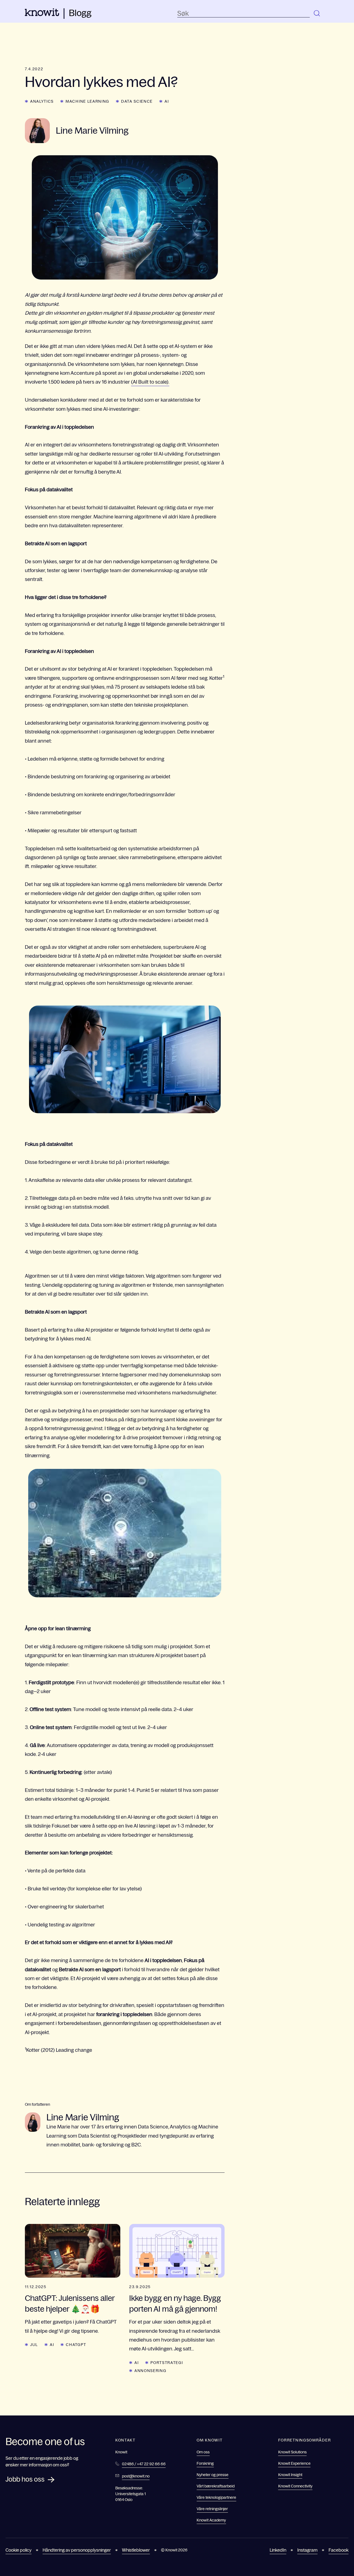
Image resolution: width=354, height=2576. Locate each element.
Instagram (307, 2550)
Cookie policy (19, 2550)
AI (167, 101)
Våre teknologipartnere (216, 2497)
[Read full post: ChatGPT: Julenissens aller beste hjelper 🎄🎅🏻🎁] (73, 2251)
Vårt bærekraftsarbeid (216, 2486)
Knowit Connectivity (295, 2486)
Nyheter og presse (213, 2475)
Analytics (42, 101)
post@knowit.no (136, 2476)
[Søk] (317, 14)
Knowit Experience (294, 2463)
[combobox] (244, 14)
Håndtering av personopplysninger (77, 2550)
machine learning (87, 101)
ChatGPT (76, 2345)
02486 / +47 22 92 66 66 (144, 2464)
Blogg (80, 13)
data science (137, 101)
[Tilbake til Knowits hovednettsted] (42, 14)
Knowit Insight (290, 2475)
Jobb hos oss (25, 2479)
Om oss (203, 2452)
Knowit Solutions (292, 2452)
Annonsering (150, 2371)
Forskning (205, 2463)
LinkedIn (278, 2550)
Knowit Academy (211, 2520)
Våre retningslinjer (212, 2509)
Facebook (339, 2550)
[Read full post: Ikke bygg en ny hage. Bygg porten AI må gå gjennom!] (177, 2251)
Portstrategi (167, 2363)
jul (34, 2345)
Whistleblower (136, 2550)
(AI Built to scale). (150, 382)
